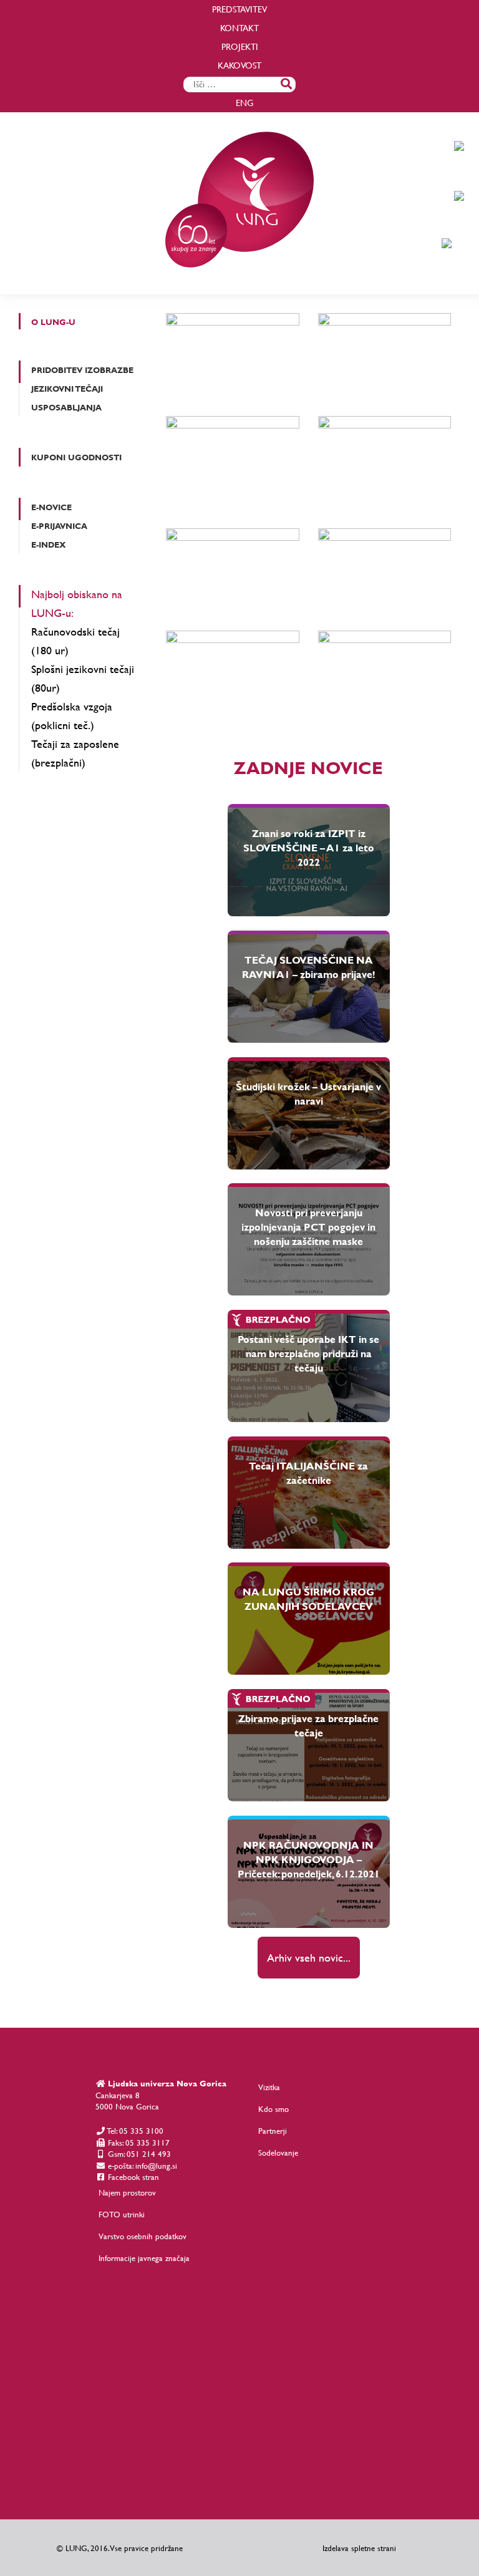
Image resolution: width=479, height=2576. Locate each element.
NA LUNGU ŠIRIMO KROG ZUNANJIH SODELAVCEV (308, 1599)
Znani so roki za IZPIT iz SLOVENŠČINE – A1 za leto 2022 (309, 847)
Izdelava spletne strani (359, 2548)
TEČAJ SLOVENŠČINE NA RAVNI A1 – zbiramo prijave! (308, 967)
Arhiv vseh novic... (309, 1958)
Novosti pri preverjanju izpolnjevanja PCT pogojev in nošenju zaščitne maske (308, 1227)
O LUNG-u (53, 322)
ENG (244, 103)
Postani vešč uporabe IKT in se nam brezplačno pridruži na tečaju (308, 1353)
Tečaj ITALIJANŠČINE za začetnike (308, 1473)
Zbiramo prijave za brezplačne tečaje (308, 1725)
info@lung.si (156, 2166)
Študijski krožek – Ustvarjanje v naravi (308, 1093)
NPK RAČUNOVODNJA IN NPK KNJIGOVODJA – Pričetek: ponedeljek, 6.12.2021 (309, 1859)
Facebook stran (132, 2177)
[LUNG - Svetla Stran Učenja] (239, 283)
